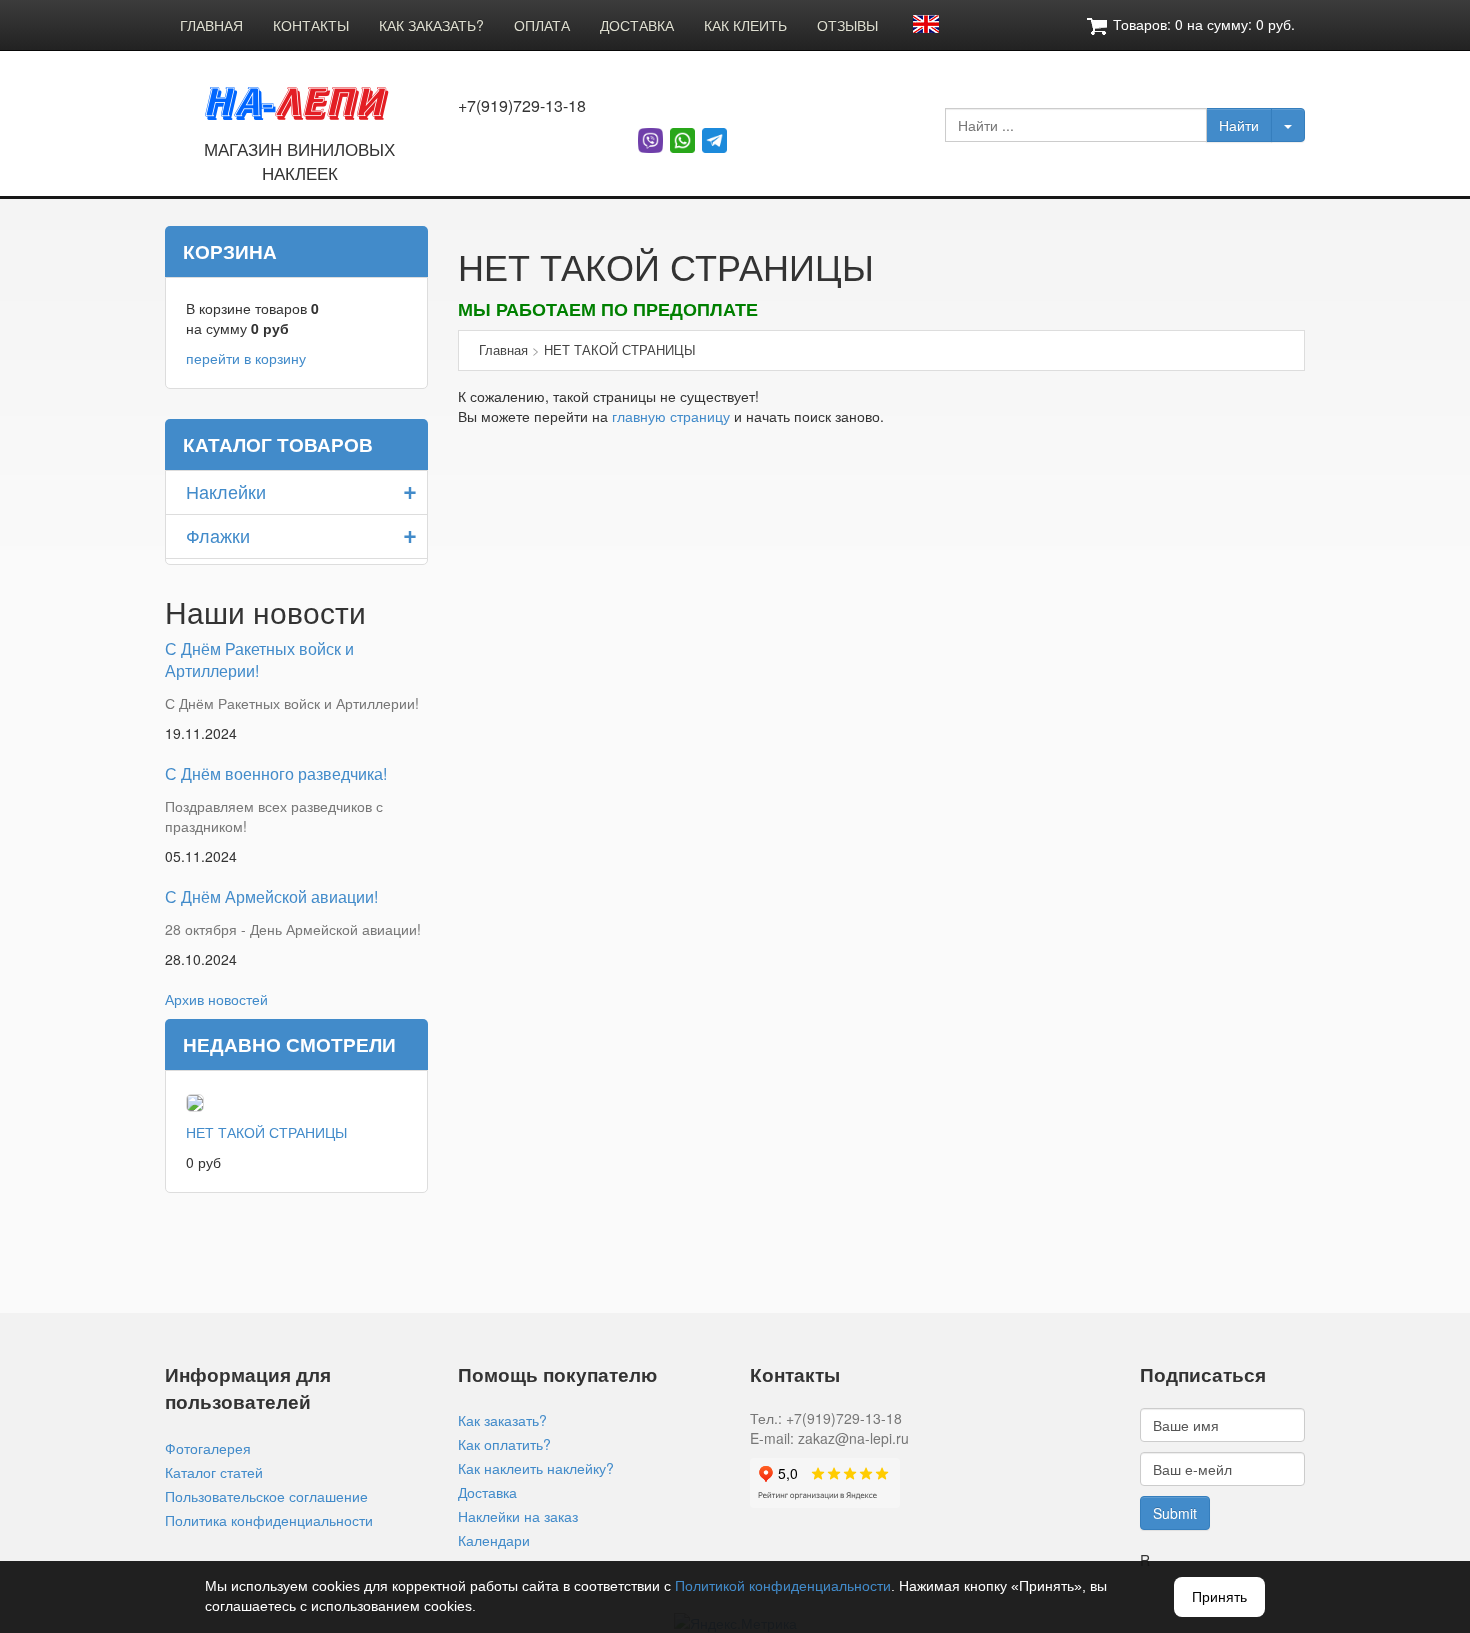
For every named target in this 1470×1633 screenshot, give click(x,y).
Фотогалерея (208, 1448)
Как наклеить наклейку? (536, 1468)
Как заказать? (502, 1420)
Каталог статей (214, 1472)
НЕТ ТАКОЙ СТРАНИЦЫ (266, 1132)
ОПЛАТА (542, 25)
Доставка (487, 1492)
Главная (503, 349)
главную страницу (671, 416)
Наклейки (226, 491)
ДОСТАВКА (637, 25)
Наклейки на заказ (518, 1516)
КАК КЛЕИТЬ (745, 25)
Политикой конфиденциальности (783, 1586)
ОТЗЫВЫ (847, 25)
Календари (494, 1540)
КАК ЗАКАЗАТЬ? (431, 25)
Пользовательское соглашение (266, 1496)
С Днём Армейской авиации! (271, 896)
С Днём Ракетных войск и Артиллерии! (259, 660)
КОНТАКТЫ (311, 25)
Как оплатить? (504, 1444)
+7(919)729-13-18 (522, 106)
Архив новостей (216, 999)
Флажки (218, 535)
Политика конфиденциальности (269, 1520)
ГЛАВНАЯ (211, 25)
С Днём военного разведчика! (276, 773)
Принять (1219, 1597)
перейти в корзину (246, 358)
